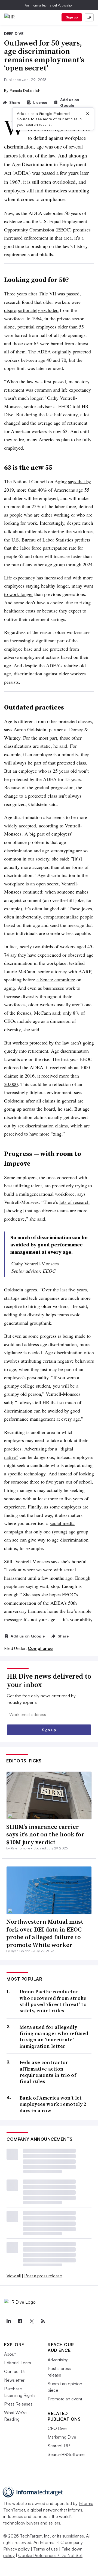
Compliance (40, 1648)
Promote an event (65, 2399)
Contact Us (15, 2371)
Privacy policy (16, 2549)
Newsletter (14, 2380)
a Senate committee (56, 979)
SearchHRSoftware (66, 2454)
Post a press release (43, 2276)
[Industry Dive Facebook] (20, 2321)
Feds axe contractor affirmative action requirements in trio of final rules (48, 2072)
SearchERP (59, 2446)
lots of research (74, 1202)
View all (14, 2276)
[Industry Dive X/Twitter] (31, 2321)
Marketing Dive (62, 2437)
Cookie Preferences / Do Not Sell (50, 2555)
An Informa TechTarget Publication (49, 5)
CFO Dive (57, 2428)
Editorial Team (18, 2363)
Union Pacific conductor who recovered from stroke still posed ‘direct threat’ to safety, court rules (53, 2001)
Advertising (58, 2360)
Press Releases (18, 2404)
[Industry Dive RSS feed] (43, 2321)
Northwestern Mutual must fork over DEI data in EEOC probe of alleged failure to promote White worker (45, 1933)
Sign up (72, 17)
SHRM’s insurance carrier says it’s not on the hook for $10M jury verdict (45, 1834)
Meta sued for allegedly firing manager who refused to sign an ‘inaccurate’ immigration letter (54, 2037)
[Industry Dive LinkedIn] (8, 2321)
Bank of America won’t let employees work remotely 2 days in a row (53, 2104)
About (10, 2354)
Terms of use (46, 2549)
